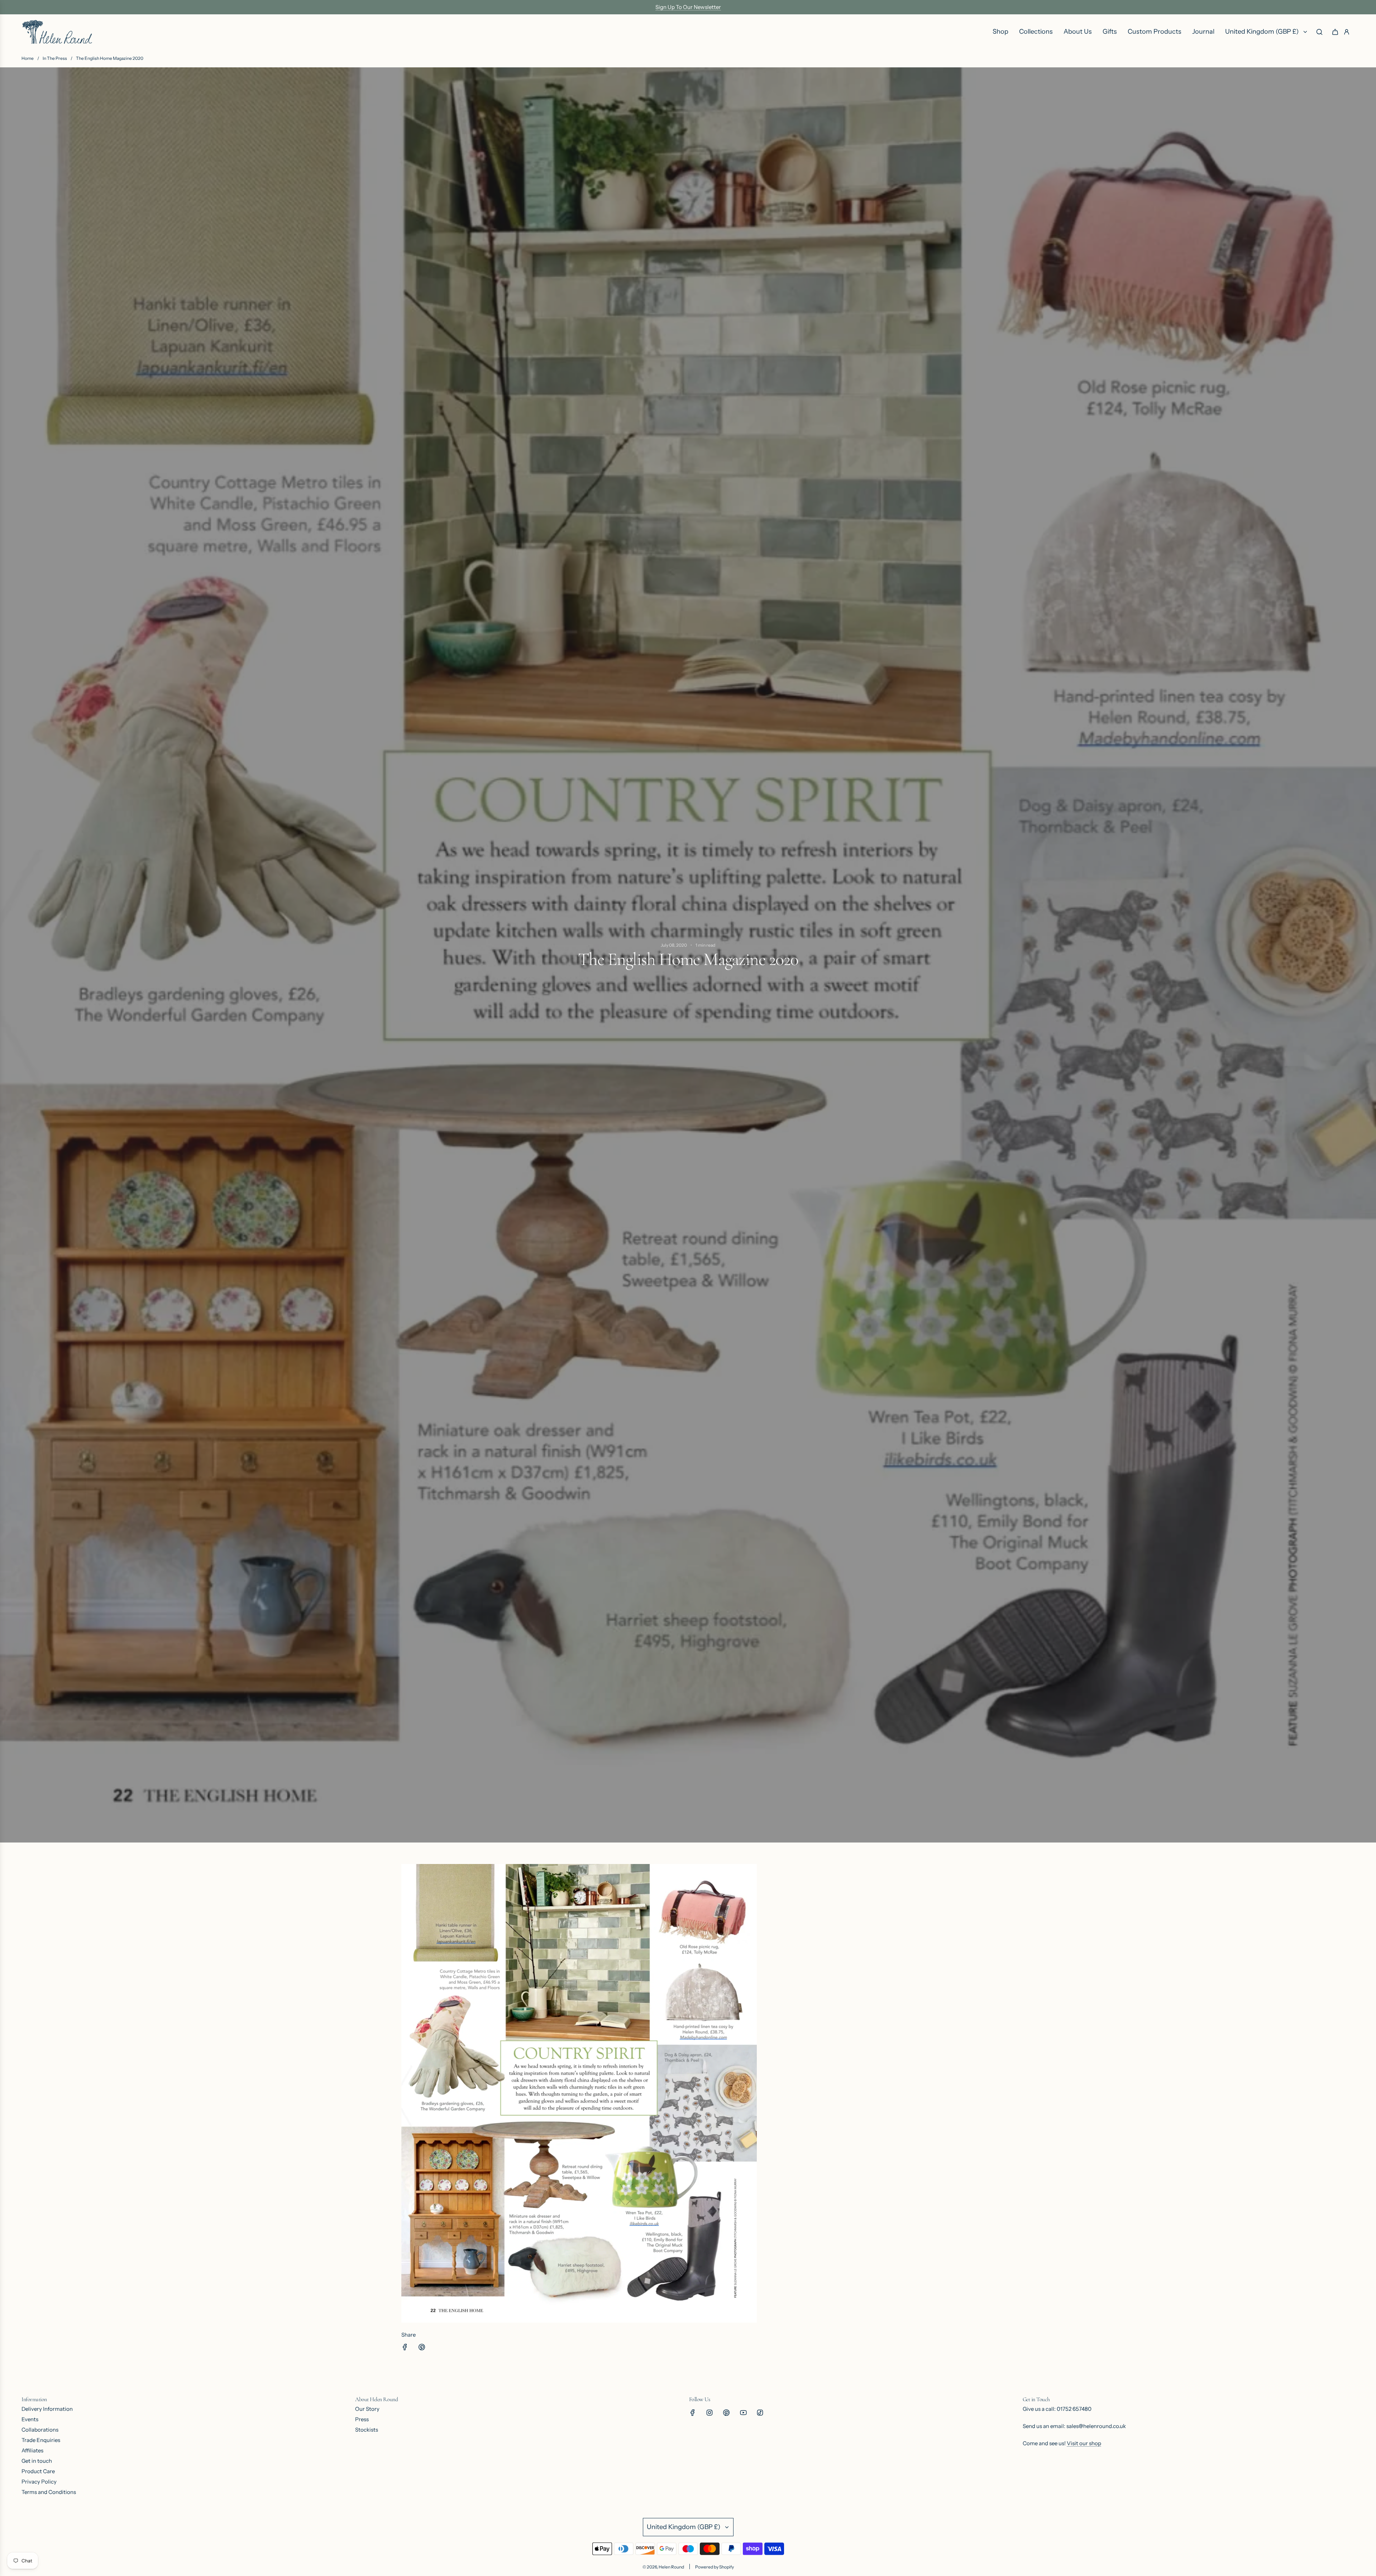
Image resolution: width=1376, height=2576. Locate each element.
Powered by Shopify (715, 2567)
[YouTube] (743, 2413)
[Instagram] (709, 2413)
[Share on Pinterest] (422, 2348)
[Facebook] (693, 2413)
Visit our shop (1084, 2443)
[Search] (1319, 32)
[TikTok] (760, 2413)
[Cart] (1335, 32)
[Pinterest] (726, 2413)
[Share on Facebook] (405, 2348)
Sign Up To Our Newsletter (688, 7)
